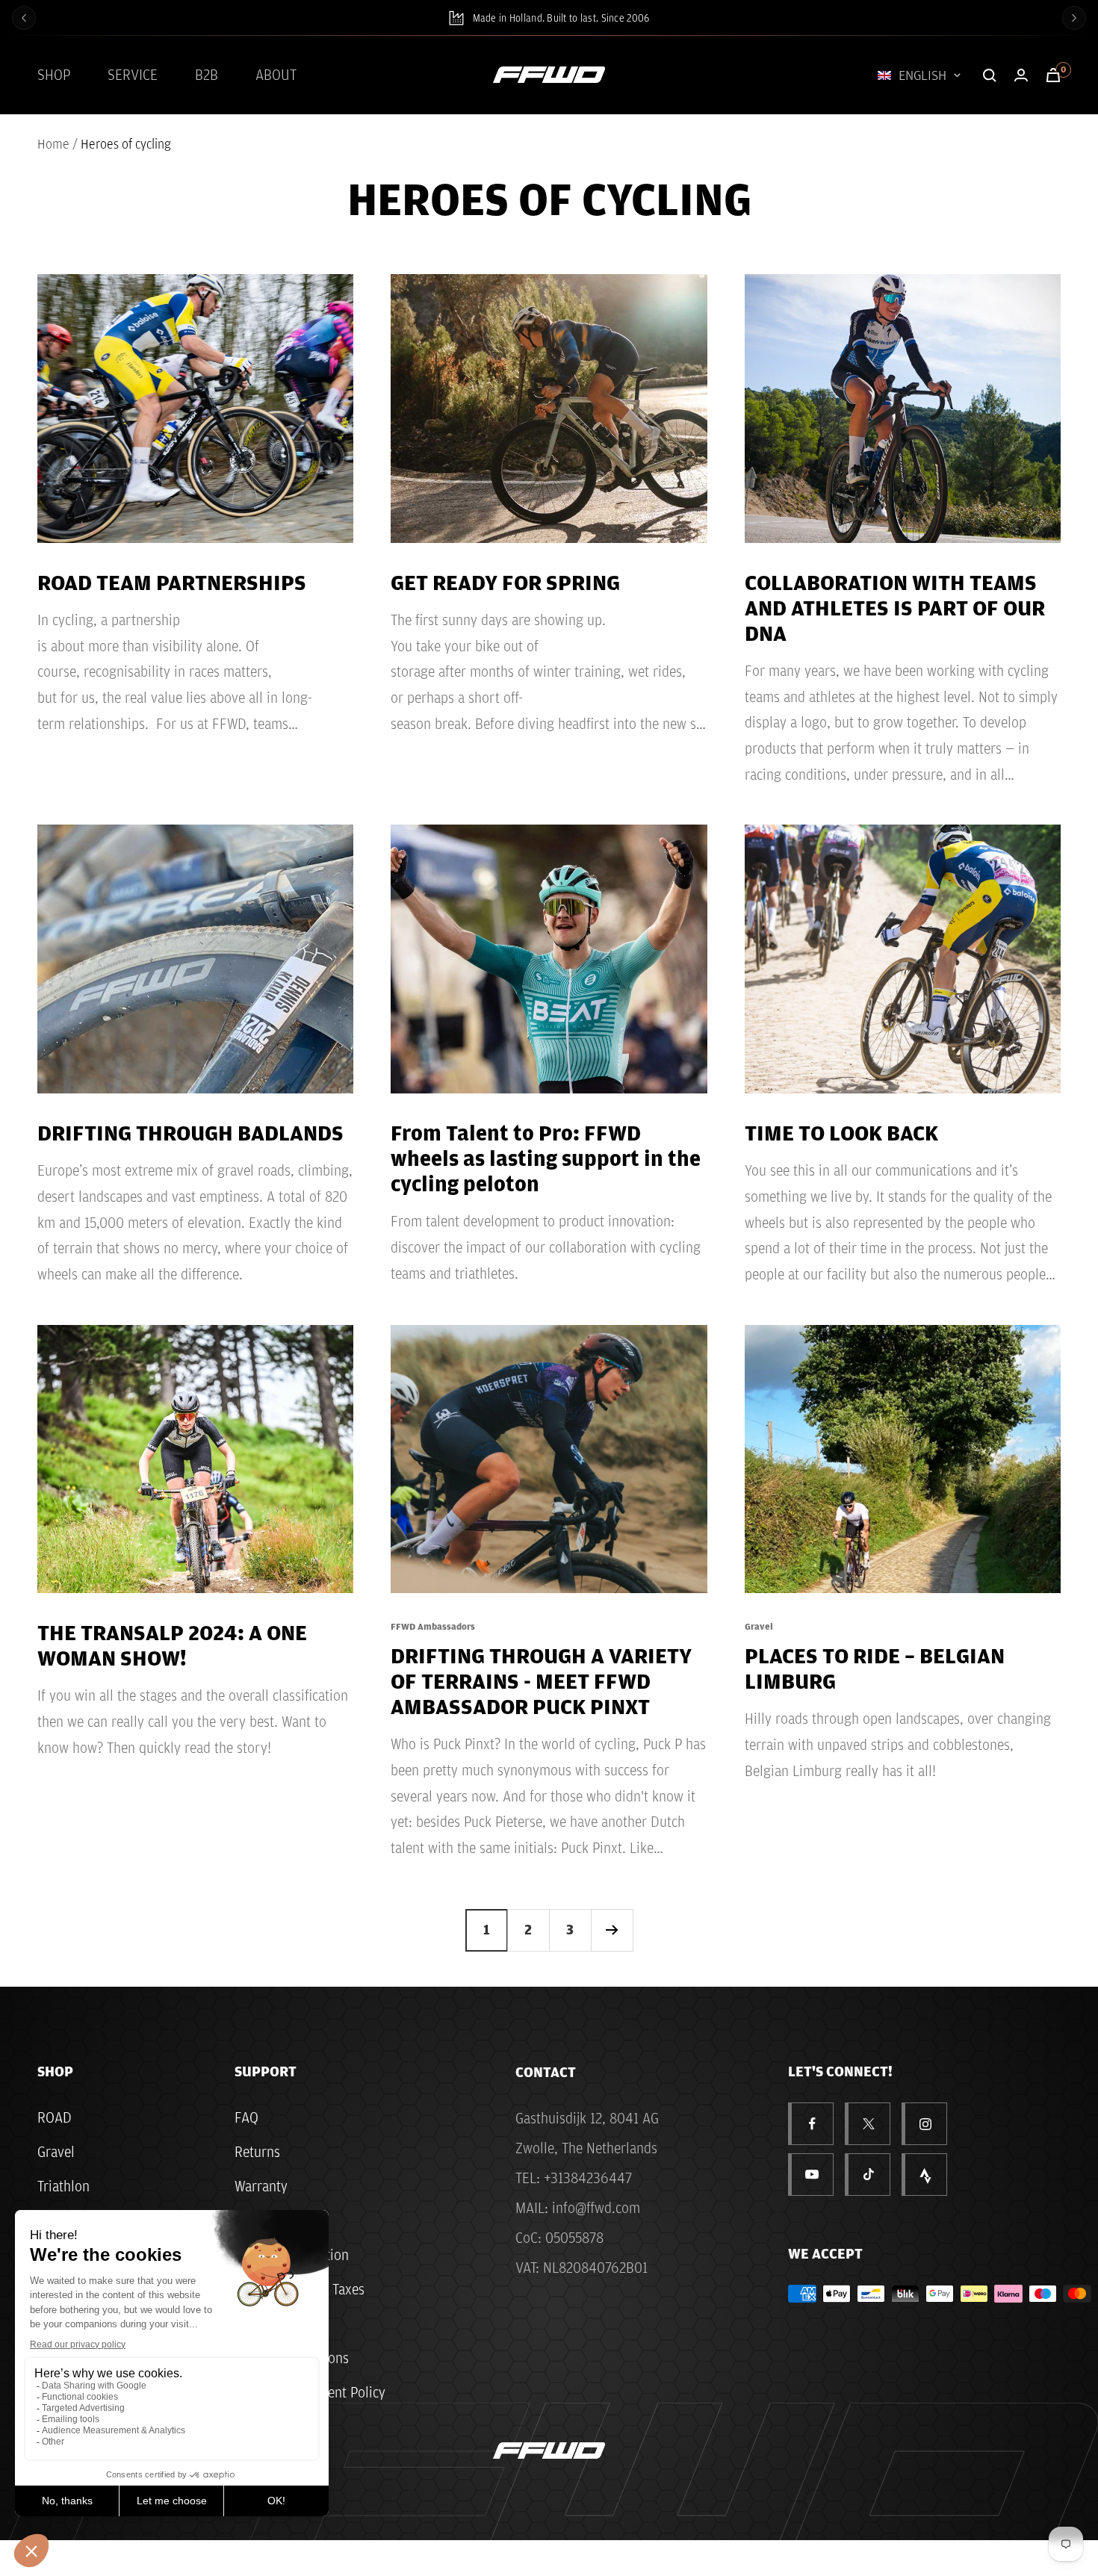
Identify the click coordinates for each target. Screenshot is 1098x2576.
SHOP (54, 75)
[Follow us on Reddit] (926, 2175)
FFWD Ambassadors (433, 1626)
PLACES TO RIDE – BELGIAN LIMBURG (875, 1668)
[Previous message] (24, 18)
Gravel (759, 1626)
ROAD (55, 2117)
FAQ (246, 2117)
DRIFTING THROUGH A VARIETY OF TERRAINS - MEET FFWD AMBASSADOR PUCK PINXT (541, 1680)
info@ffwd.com (596, 2208)
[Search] (990, 75)
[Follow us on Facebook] (812, 2124)
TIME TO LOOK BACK (841, 1132)
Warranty (261, 2186)
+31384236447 (588, 2178)
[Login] (1021, 75)
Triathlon (63, 2186)
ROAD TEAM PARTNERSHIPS (172, 582)
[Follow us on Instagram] (926, 2124)
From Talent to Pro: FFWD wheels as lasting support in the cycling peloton (546, 1158)
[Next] (612, 1930)
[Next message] (1074, 18)
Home (53, 144)
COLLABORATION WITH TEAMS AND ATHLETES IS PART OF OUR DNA (895, 607)
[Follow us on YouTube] (812, 2175)
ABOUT (276, 75)
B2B (207, 75)
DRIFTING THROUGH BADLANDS (190, 1132)
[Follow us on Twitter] (869, 2124)
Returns (257, 2152)
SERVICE (133, 75)
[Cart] (1053, 75)
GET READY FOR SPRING (505, 582)
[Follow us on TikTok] (869, 2175)
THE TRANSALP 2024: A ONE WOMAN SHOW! (172, 1645)
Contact (546, 2072)
